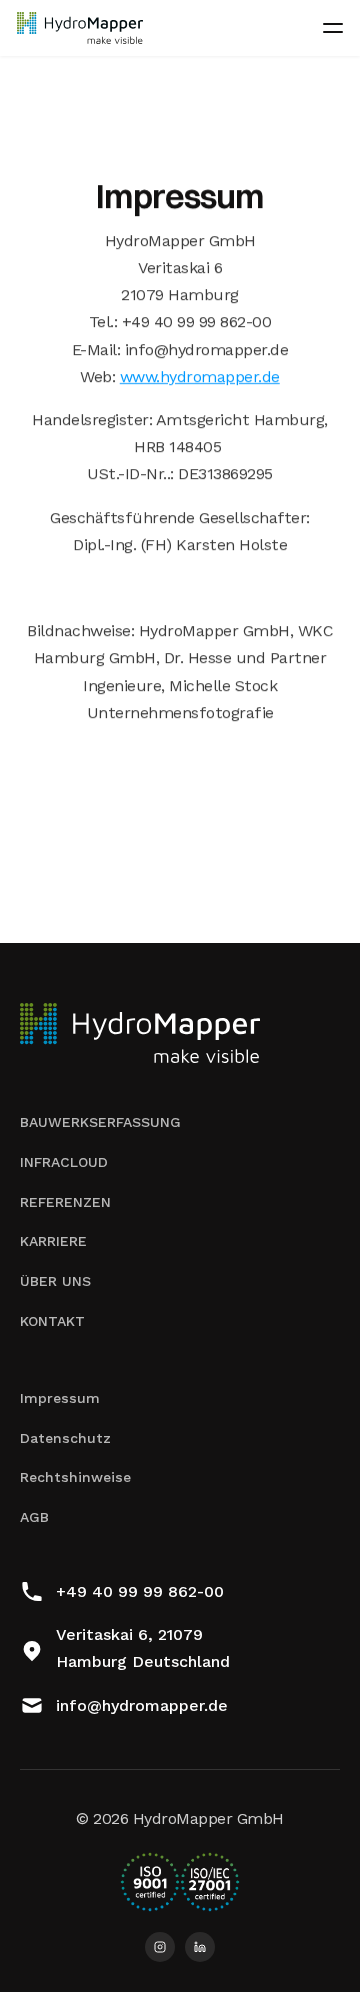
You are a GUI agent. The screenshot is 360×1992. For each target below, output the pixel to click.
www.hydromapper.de (200, 376)
